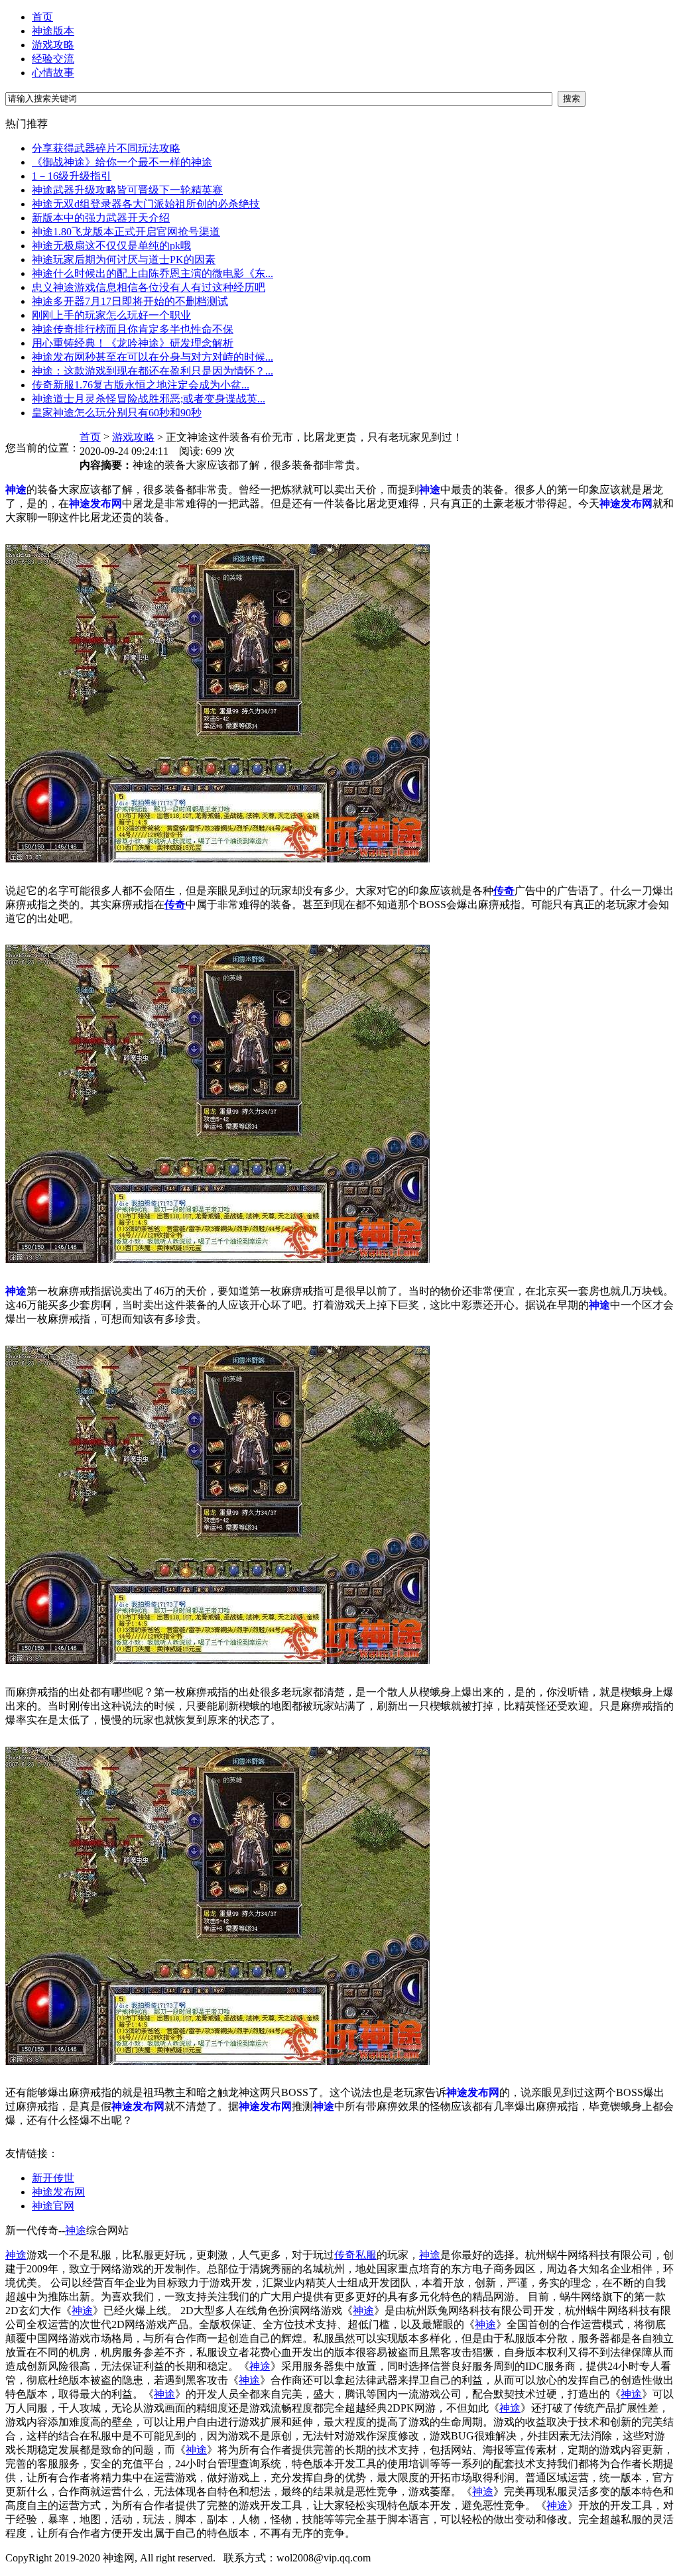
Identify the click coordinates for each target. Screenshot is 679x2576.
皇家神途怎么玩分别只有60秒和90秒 (117, 413)
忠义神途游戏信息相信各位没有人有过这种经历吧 (149, 287)
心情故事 (53, 73)
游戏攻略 (53, 45)
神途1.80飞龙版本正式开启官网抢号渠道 (126, 232)
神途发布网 (58, 2192)
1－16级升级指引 (72, 176)
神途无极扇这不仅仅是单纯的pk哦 (111, 246)
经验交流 (53, 59)
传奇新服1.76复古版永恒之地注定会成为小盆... (141, 385)
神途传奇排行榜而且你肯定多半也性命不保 (133, 329)
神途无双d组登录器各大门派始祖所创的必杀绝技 (146, 204)
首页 (42, 17)
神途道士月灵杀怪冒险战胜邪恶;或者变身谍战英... (149, 399)
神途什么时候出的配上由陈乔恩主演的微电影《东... (153, 273)
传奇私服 (355, 2255)
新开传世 (53, 2178)
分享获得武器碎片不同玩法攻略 (106, 148)
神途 (76, 2230)
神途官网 (53, 2206)
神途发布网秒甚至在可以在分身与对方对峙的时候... (153, 357)
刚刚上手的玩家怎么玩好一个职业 (111, 315)
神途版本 (53, 31)
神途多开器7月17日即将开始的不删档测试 (130, 301)
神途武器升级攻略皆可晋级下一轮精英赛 (127, 190)
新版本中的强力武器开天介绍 (101, 218)
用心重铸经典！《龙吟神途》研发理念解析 (133, 343)
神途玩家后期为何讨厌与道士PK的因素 (124, 260)
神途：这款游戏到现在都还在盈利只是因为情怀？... (153, 371)
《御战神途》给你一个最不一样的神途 (122, 162)
